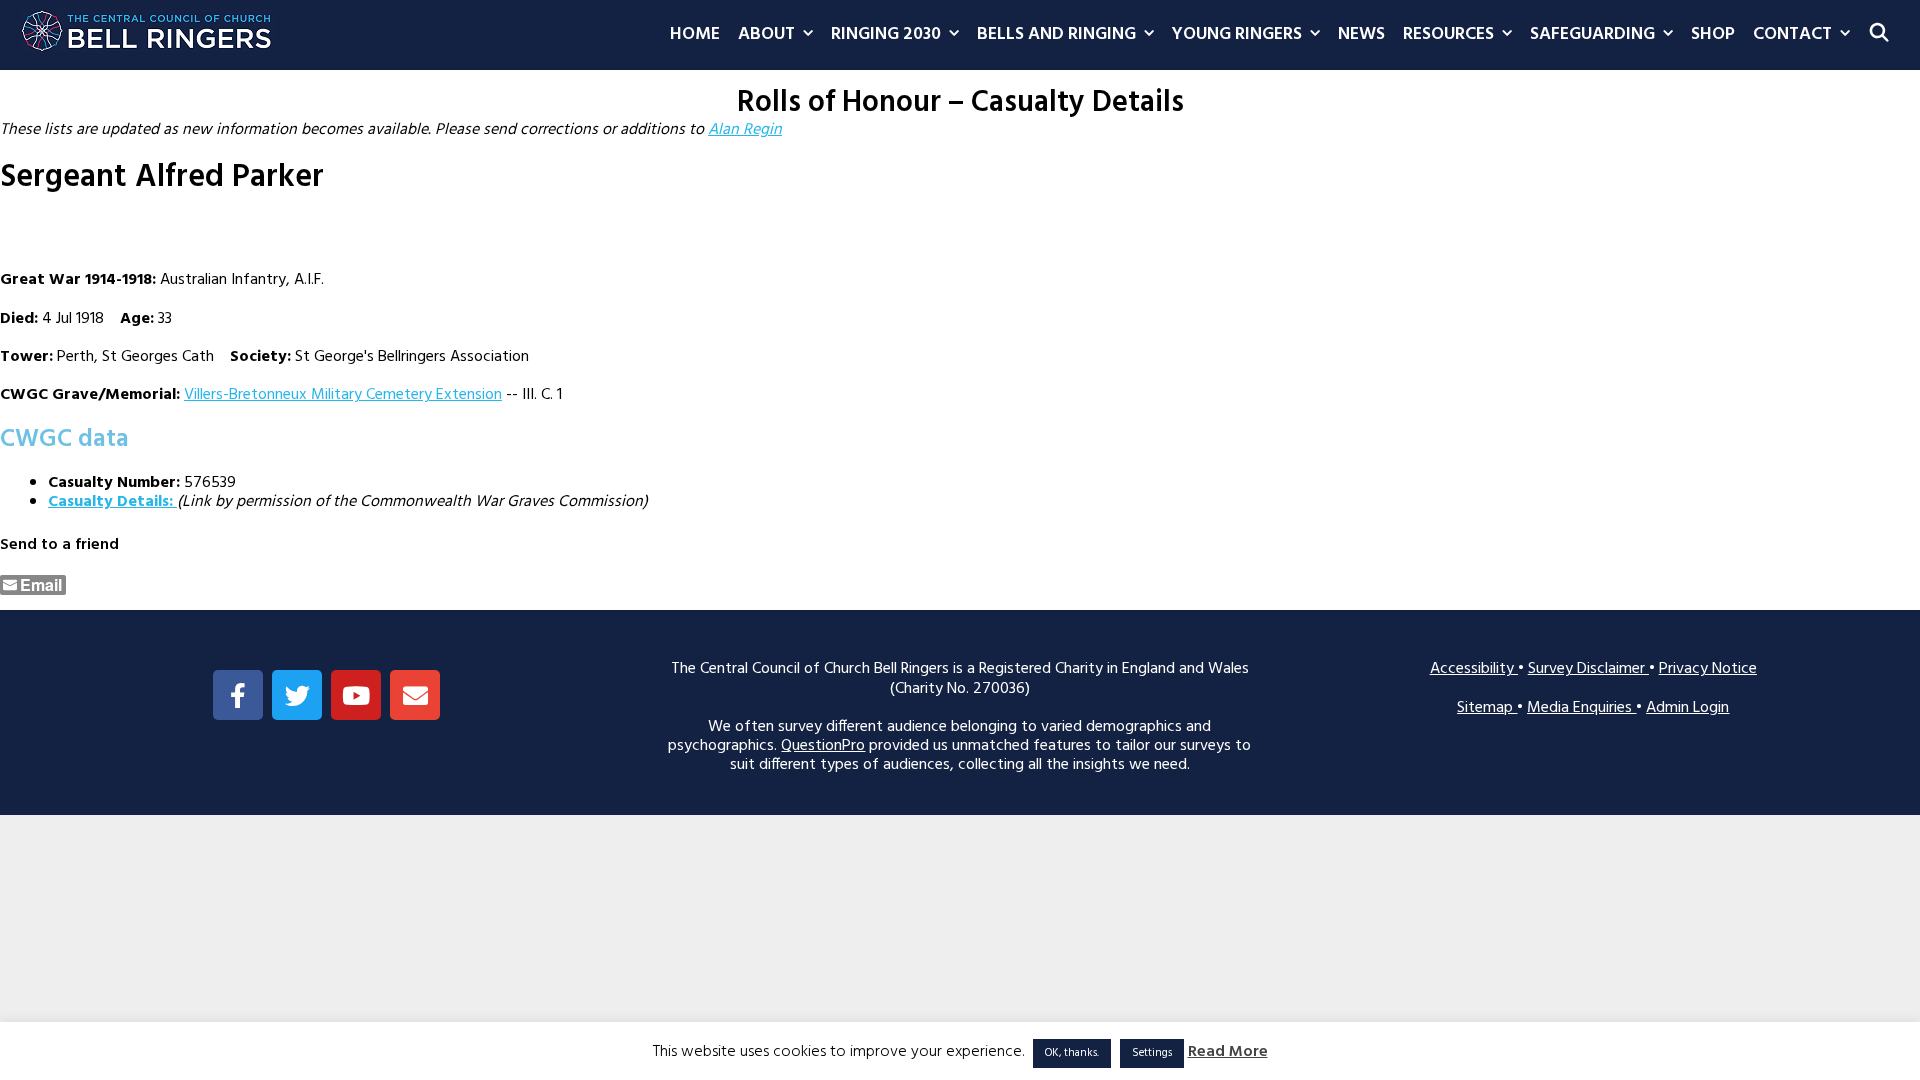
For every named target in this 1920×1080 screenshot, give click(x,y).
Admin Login (1687, 708)
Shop (1713, 34)
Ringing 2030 (886, 34)
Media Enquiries (1581, 708)
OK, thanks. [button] (1072, 1053)
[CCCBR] (147, 26)
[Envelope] (415, 695)
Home (695, 34)
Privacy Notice (1708, 669)
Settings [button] (1152, 1053)
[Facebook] (238, 695)
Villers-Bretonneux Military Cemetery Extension (343, 395)
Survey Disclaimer (1588, 669)
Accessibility (1474, 669)
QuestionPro (823, 746)
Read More (1228, 1052)
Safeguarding (1592, 34)
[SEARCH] (1879, 35)
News (1361, 34)
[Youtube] (356, 695)
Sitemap (1487, 708)
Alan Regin (745, 130)
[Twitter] (297, 695)
